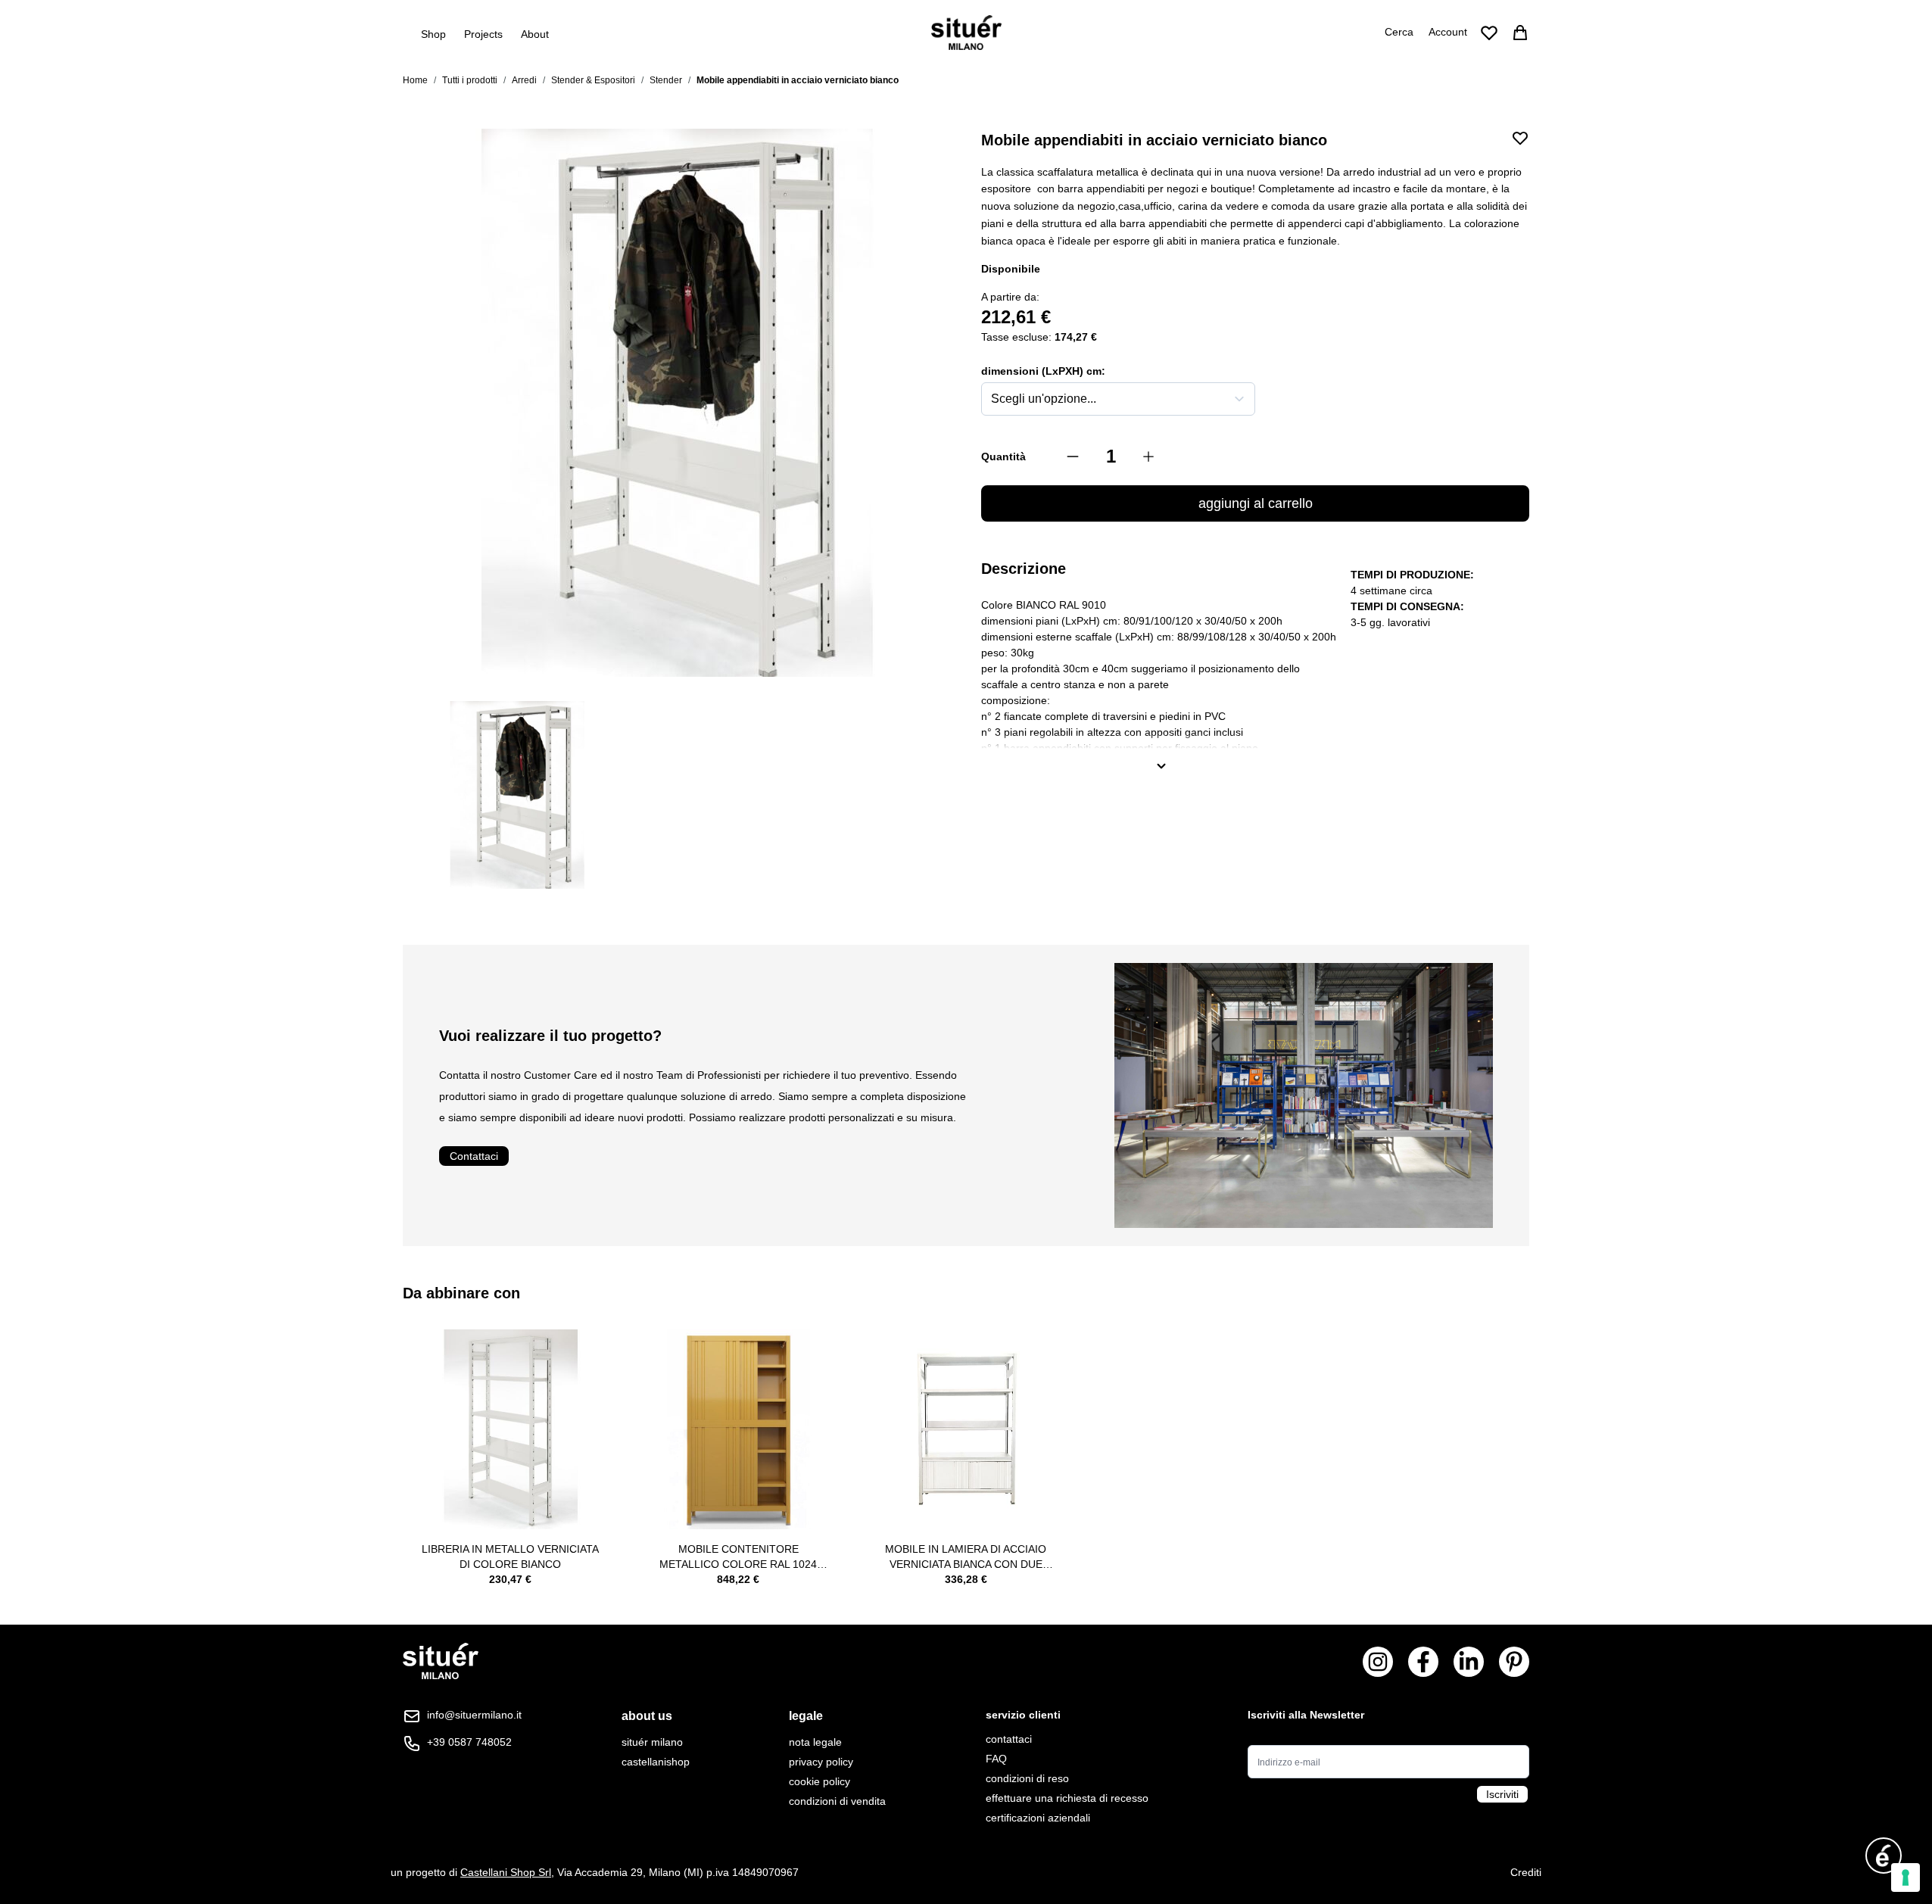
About (535, 34)
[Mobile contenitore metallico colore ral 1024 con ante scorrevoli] (739, 1430)
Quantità (1003, 457)
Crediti (1526, 1872)
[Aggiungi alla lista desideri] (1520, 138)
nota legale (815, 1742)
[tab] (656, 1716)
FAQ (996, 1759)
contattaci (1009, 1739)
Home (415, 80)
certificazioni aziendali (1038, 1818)
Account (1448, 32)
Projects (483, 34)
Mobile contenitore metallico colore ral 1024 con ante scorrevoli (738, 1557)
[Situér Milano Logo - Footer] (441, 1661)
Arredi (524, 80)
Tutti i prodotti (470, 80)
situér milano (652, 1742)
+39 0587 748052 (469, 1742)
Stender (666, 80)
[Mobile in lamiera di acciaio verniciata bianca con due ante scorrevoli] (966, 1430)
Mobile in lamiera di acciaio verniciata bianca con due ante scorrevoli (966, 1557)
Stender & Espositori (593, 80)
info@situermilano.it (474, 1715)
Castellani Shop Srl (506, 1872)
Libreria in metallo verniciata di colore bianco (510, 1557)
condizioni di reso (1027, 1778)
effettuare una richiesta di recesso (1067, 1798)
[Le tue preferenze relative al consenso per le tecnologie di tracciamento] (1906, 1878)
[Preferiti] (1489, 33)
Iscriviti (1502, 1794)
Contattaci (474, 1156)
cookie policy (820, 1781)
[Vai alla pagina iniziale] (966, 33)
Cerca (1399, 32)
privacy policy (821, 1762)
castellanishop (656, 1762)
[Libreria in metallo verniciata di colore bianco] (511, 1430)
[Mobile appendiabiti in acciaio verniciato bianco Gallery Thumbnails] (677, 795)
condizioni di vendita (837, 1801)
